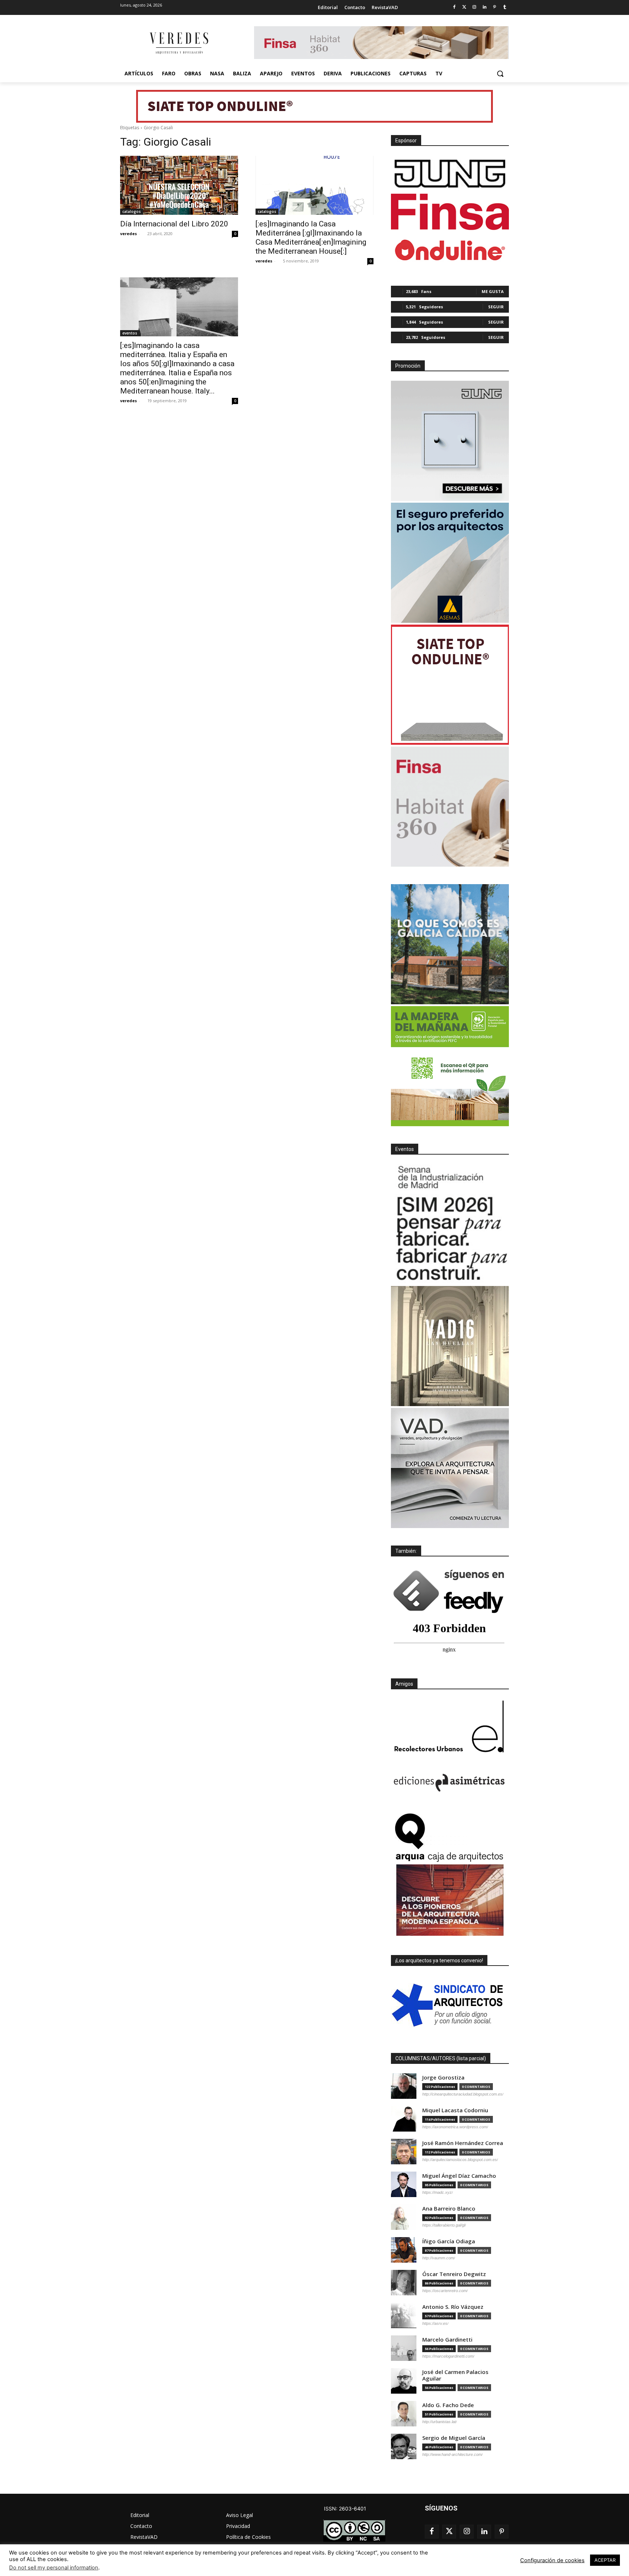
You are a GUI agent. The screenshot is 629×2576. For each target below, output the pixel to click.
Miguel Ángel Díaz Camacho (459, 2176)
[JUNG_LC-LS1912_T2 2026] (450, 441)
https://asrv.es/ (435, 2323)
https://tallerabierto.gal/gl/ (444, 2225)
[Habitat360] (450, 807)
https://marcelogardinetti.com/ (448, 2356)
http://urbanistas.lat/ (440, 2422)
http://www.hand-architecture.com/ (452, 2454)
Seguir (496, 307)
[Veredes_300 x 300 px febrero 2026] (450, 944)
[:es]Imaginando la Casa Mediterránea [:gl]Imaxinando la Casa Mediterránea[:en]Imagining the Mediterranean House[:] (311, 238)
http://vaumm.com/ (439, 2258)
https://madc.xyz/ (438, 2192)
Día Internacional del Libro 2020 (174, 224)
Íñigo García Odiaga (449, 2241)
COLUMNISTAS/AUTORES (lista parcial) (441, 2058)
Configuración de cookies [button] (552, 2560)
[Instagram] (474, 7)
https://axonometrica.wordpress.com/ (455, 2127)
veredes (128, 234)
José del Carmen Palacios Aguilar (455, 2375)
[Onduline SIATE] (450, 685)
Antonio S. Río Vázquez (453, 2307)
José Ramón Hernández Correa (463, 2143)
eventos (130, 333)
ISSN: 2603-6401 (345, 2508)
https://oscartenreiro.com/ (445, 2291)
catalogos (132, 211)
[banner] (450, 1468)
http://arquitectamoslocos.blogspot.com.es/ (460, 2160)
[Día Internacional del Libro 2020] (179, 185)
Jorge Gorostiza (443, 2078)
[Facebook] (454, 7)
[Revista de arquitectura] (178, 43)
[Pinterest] (495, 7)
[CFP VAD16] (450, 1346)
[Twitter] (464, 7)
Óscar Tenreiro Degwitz (454, 2274)
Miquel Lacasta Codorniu (455, 2110)
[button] (500, 74)
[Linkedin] (485, 7)
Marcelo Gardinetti (447, 2340)
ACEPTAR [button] (605, 2560)
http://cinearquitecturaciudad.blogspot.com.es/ (463, 2094)
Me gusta (493, 291)
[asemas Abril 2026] (450, 563)
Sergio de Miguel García (454, 2438)
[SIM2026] (450, 1224)
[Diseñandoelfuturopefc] (450, 1066)
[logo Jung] (450, 174)
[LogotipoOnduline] (450, 250)
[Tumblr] (505, 7)
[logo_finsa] (450, 212)
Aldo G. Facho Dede (448, 2405)
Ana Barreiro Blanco (449, 2209)
